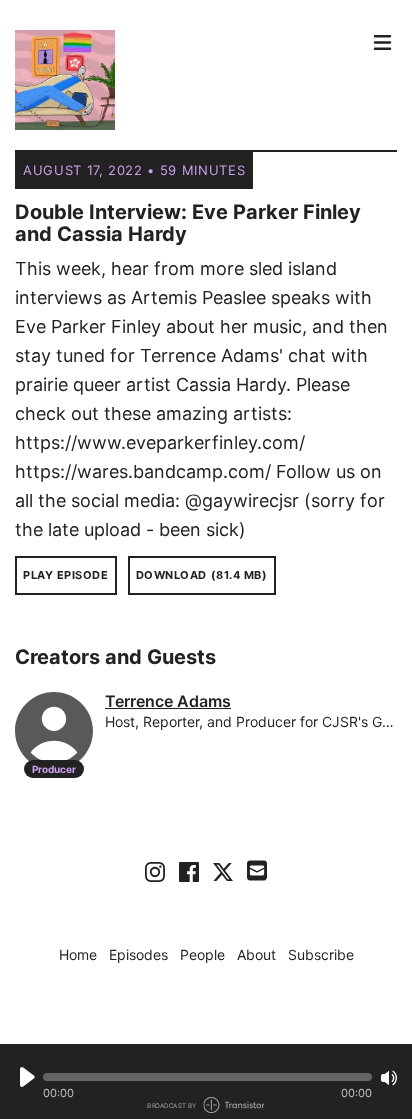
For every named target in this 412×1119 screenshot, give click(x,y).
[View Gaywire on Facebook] (189, 871)
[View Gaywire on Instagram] (155, 871)
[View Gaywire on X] (223, 871)
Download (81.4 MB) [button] (202, 575)
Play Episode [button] (66, 575)
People (202, 954)
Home (78, 954)
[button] (207, 1077)
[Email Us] (257, 869)
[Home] (187, 80)
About (256, 954)
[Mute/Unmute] (389, 1078)
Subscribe (321, 954)
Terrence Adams (168, 701)
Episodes (138, 954)
